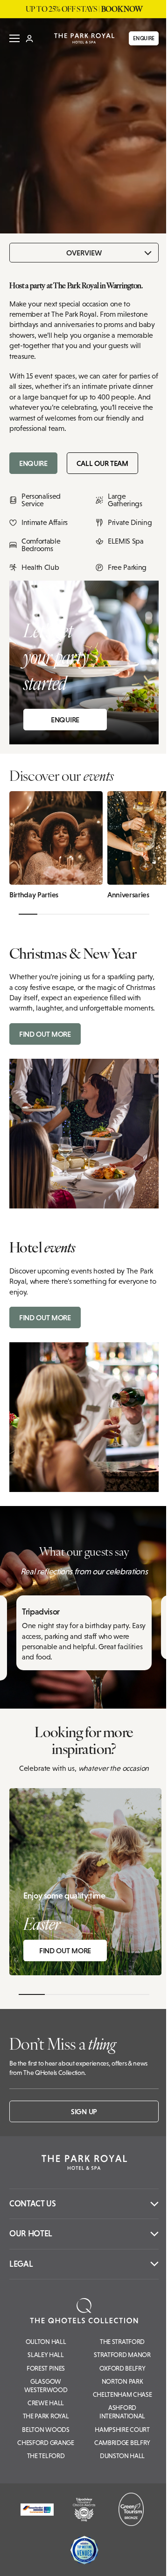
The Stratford (122, 2342)
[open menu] (14, 38)
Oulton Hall (46, 2342)
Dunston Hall (122, 2456)
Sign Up (84, 2111)
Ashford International (122, 2412)
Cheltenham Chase (122, 2394)
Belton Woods (45, 2430)
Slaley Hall (45, 2355)
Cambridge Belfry (122, 2443)
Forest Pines (46, 2368)
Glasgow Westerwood (46, 2386)
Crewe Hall (46, 2403)
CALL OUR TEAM (102, 463)
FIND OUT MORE (45, 1034)
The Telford (46, 2456)
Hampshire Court (122, 2430)
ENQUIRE (144, 38)
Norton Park (122, 2381)
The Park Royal (46, 2416)
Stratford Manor (122, 2355)
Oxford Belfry (122, 2368)
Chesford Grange (45, 2443)
